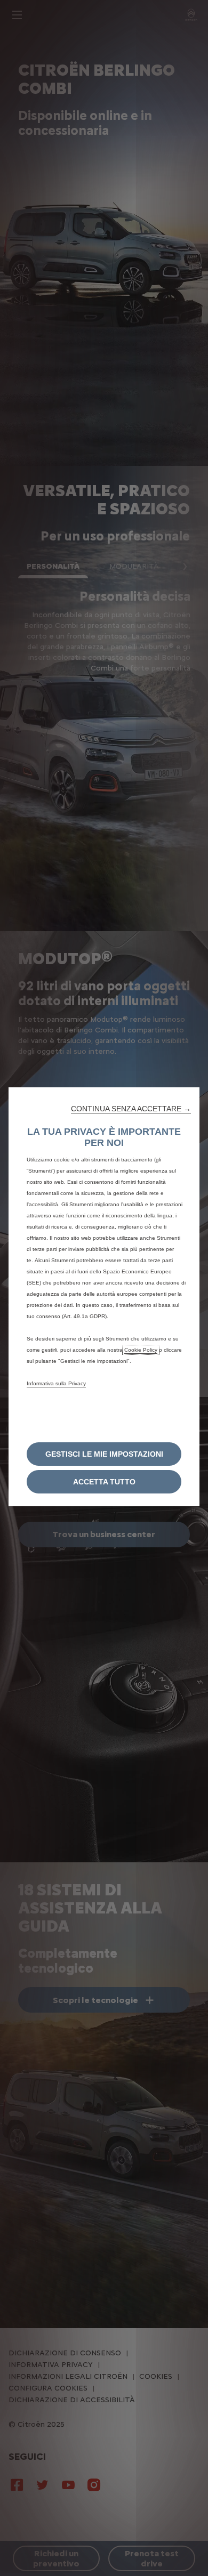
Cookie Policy (141, 1350)
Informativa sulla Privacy (56, 1383)
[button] (131, 1109)
